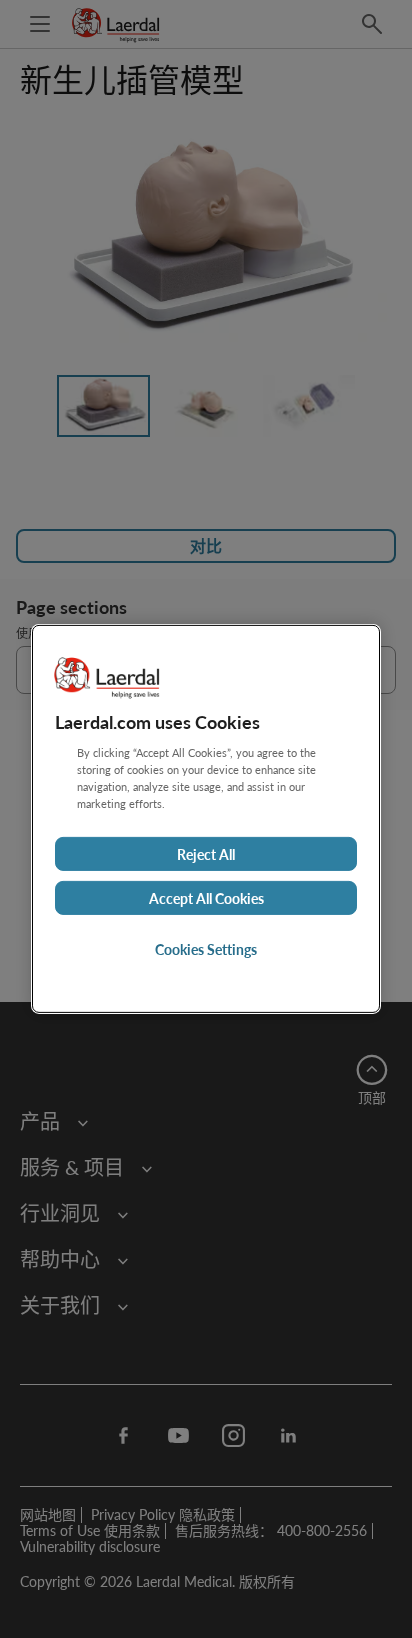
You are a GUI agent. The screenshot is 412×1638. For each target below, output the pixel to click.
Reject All (206, 854)
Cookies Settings (206, 949)
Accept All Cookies (206, 898)
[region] (206, 819)
